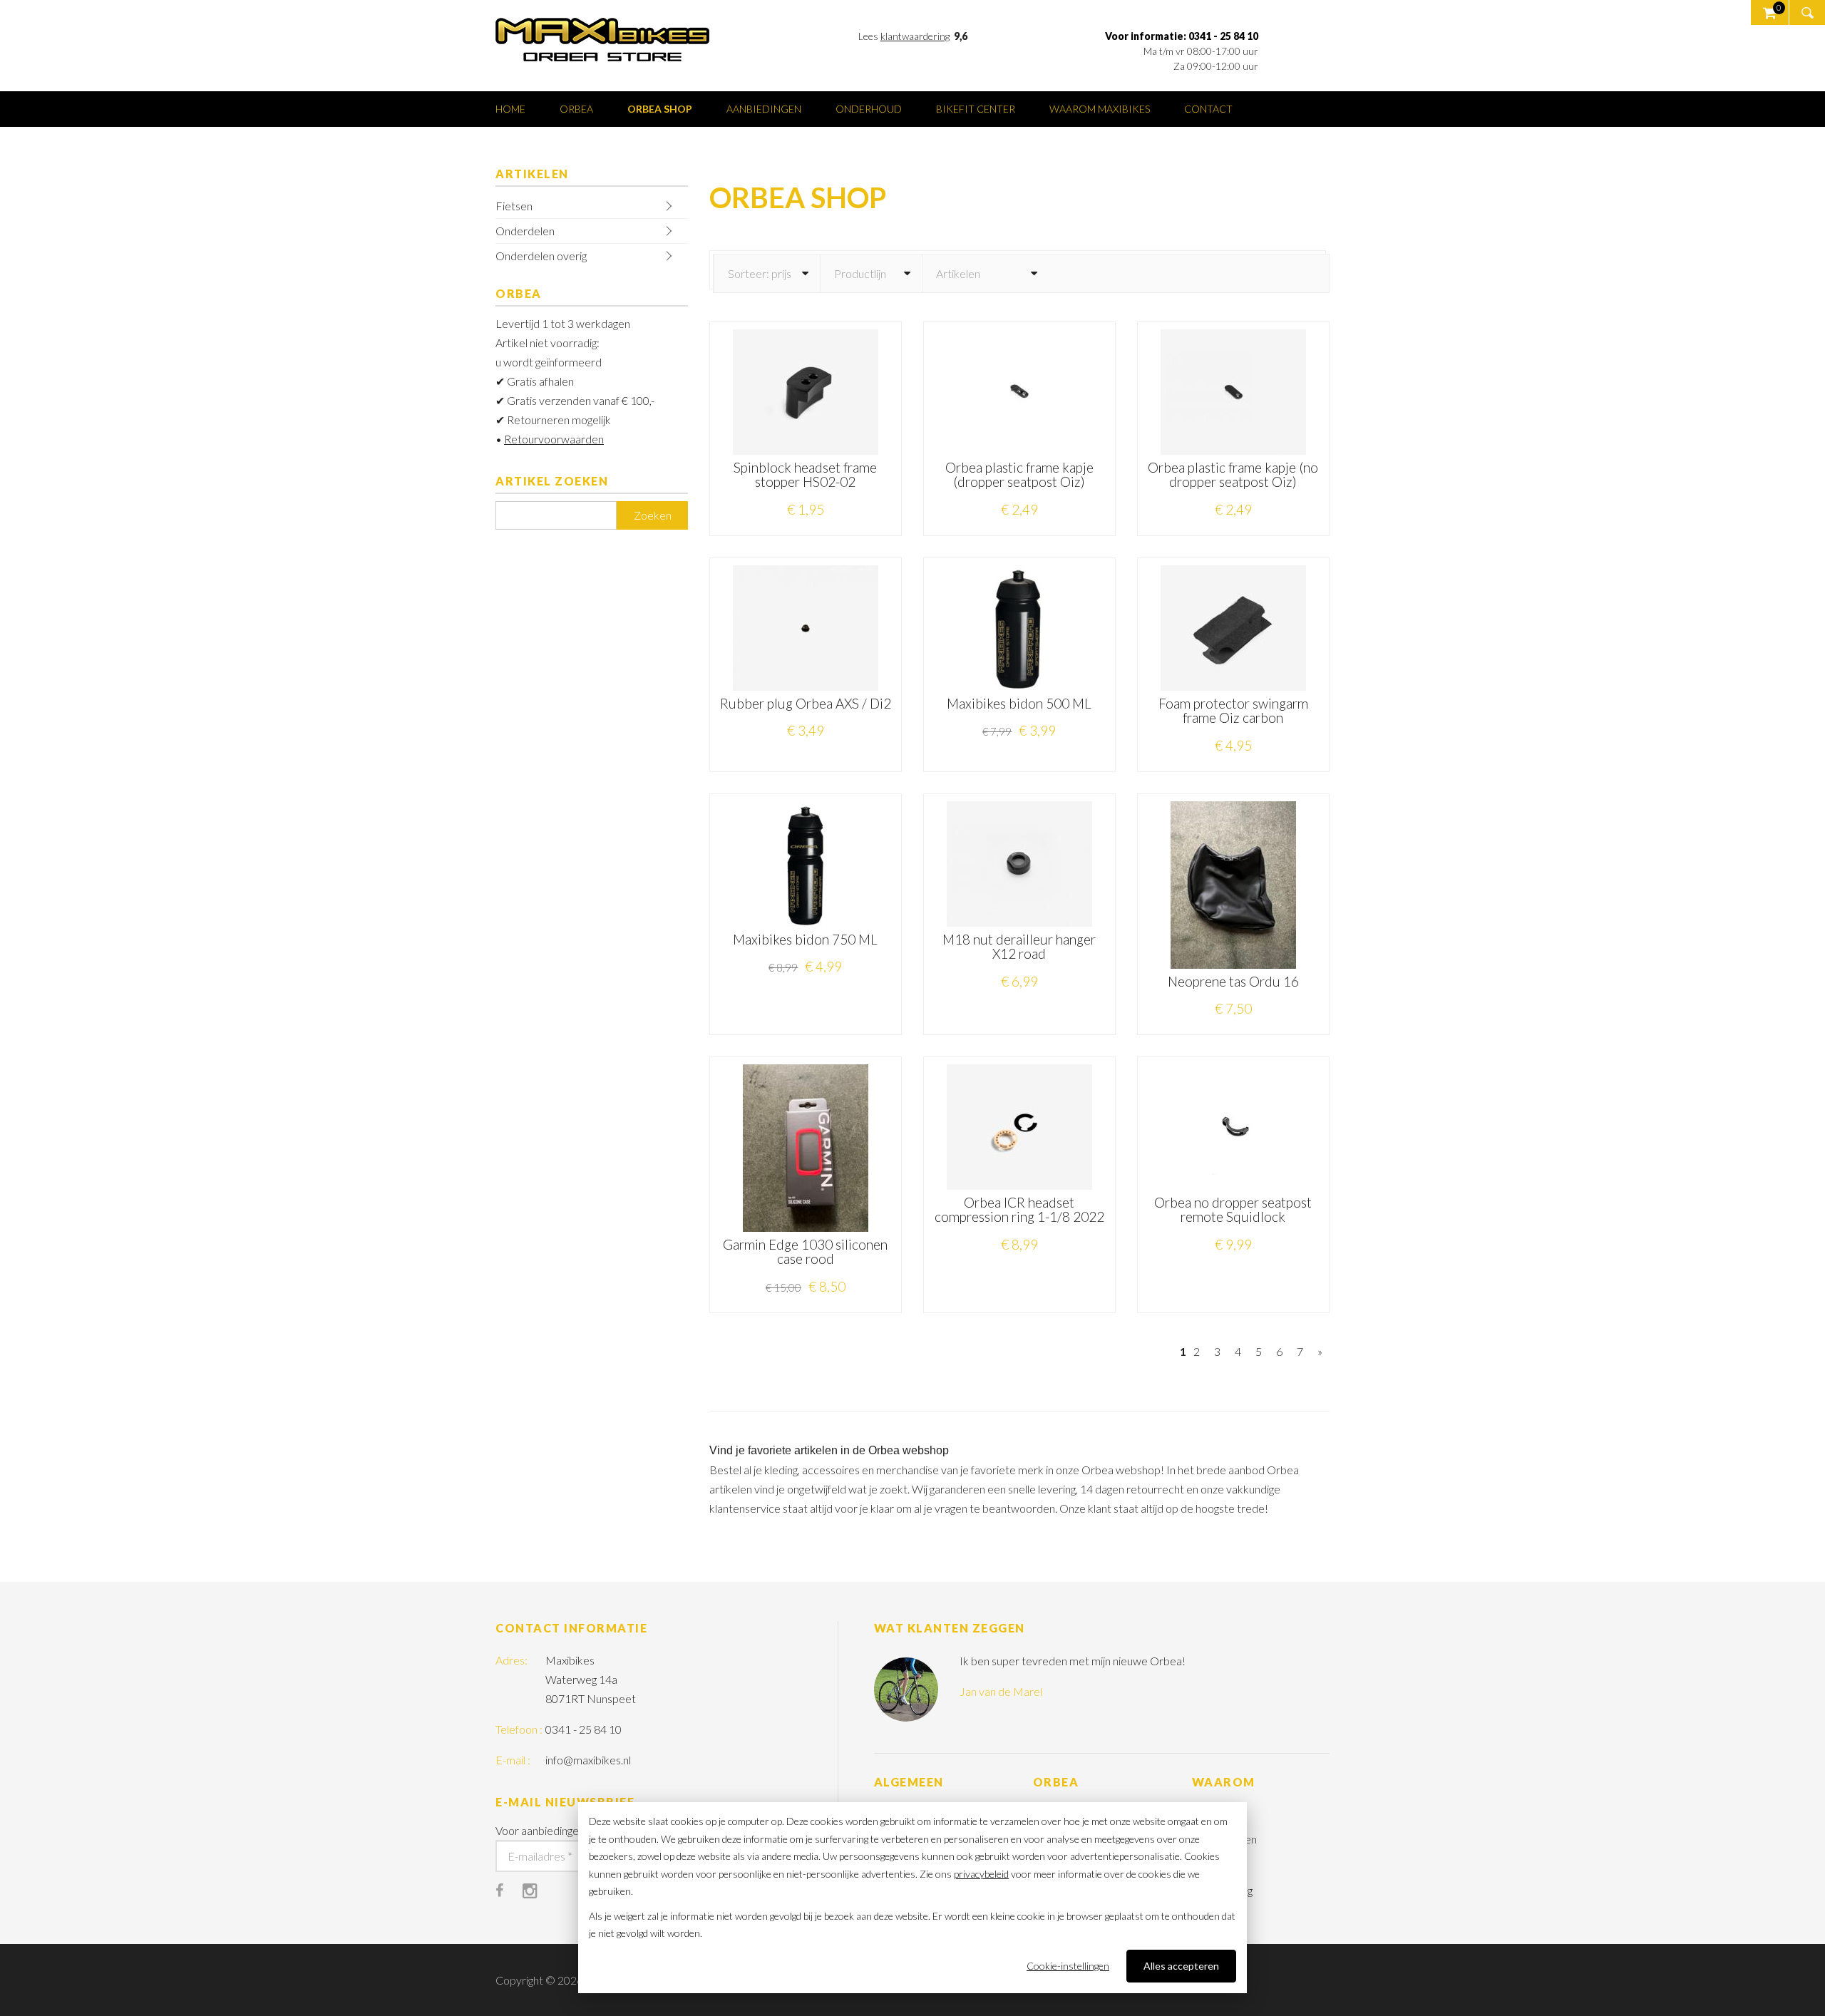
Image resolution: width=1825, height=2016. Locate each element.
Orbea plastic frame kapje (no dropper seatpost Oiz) (1233, 475)
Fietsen (514, 206)
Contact (1208, 109)
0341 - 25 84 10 (584, 1729)
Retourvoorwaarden (554, 439)
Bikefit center (976, 109)
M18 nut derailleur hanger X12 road (1019, 947)
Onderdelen (525, 231)
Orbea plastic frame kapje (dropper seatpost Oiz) (1019, 475)
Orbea (576, 109)
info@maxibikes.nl (588, 1760)
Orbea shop (660, 109)
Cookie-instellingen (1068, 1966)
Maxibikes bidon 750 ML (805, 939)
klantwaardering (915, 36)
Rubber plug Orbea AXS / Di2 (806, 703)
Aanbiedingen (764, 109)
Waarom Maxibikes (1100, 109)
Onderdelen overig (541, 256)
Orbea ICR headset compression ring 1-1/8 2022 (1019, 1210)
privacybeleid (981, 1874)
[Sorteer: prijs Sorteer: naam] (767, 273)
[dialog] (912, 1898)
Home (510, 109)
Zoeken (653, 515)
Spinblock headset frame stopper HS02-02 (805, 475)
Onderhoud (869, 109)
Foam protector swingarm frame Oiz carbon (1233, 711)
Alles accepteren (1181, 1966)
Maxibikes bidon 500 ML (1019, 703)
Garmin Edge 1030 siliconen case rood (805, 1252)
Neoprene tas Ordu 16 (1233, 981)
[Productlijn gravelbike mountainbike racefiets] (871, 273)
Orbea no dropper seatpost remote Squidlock (1233, 1210)
